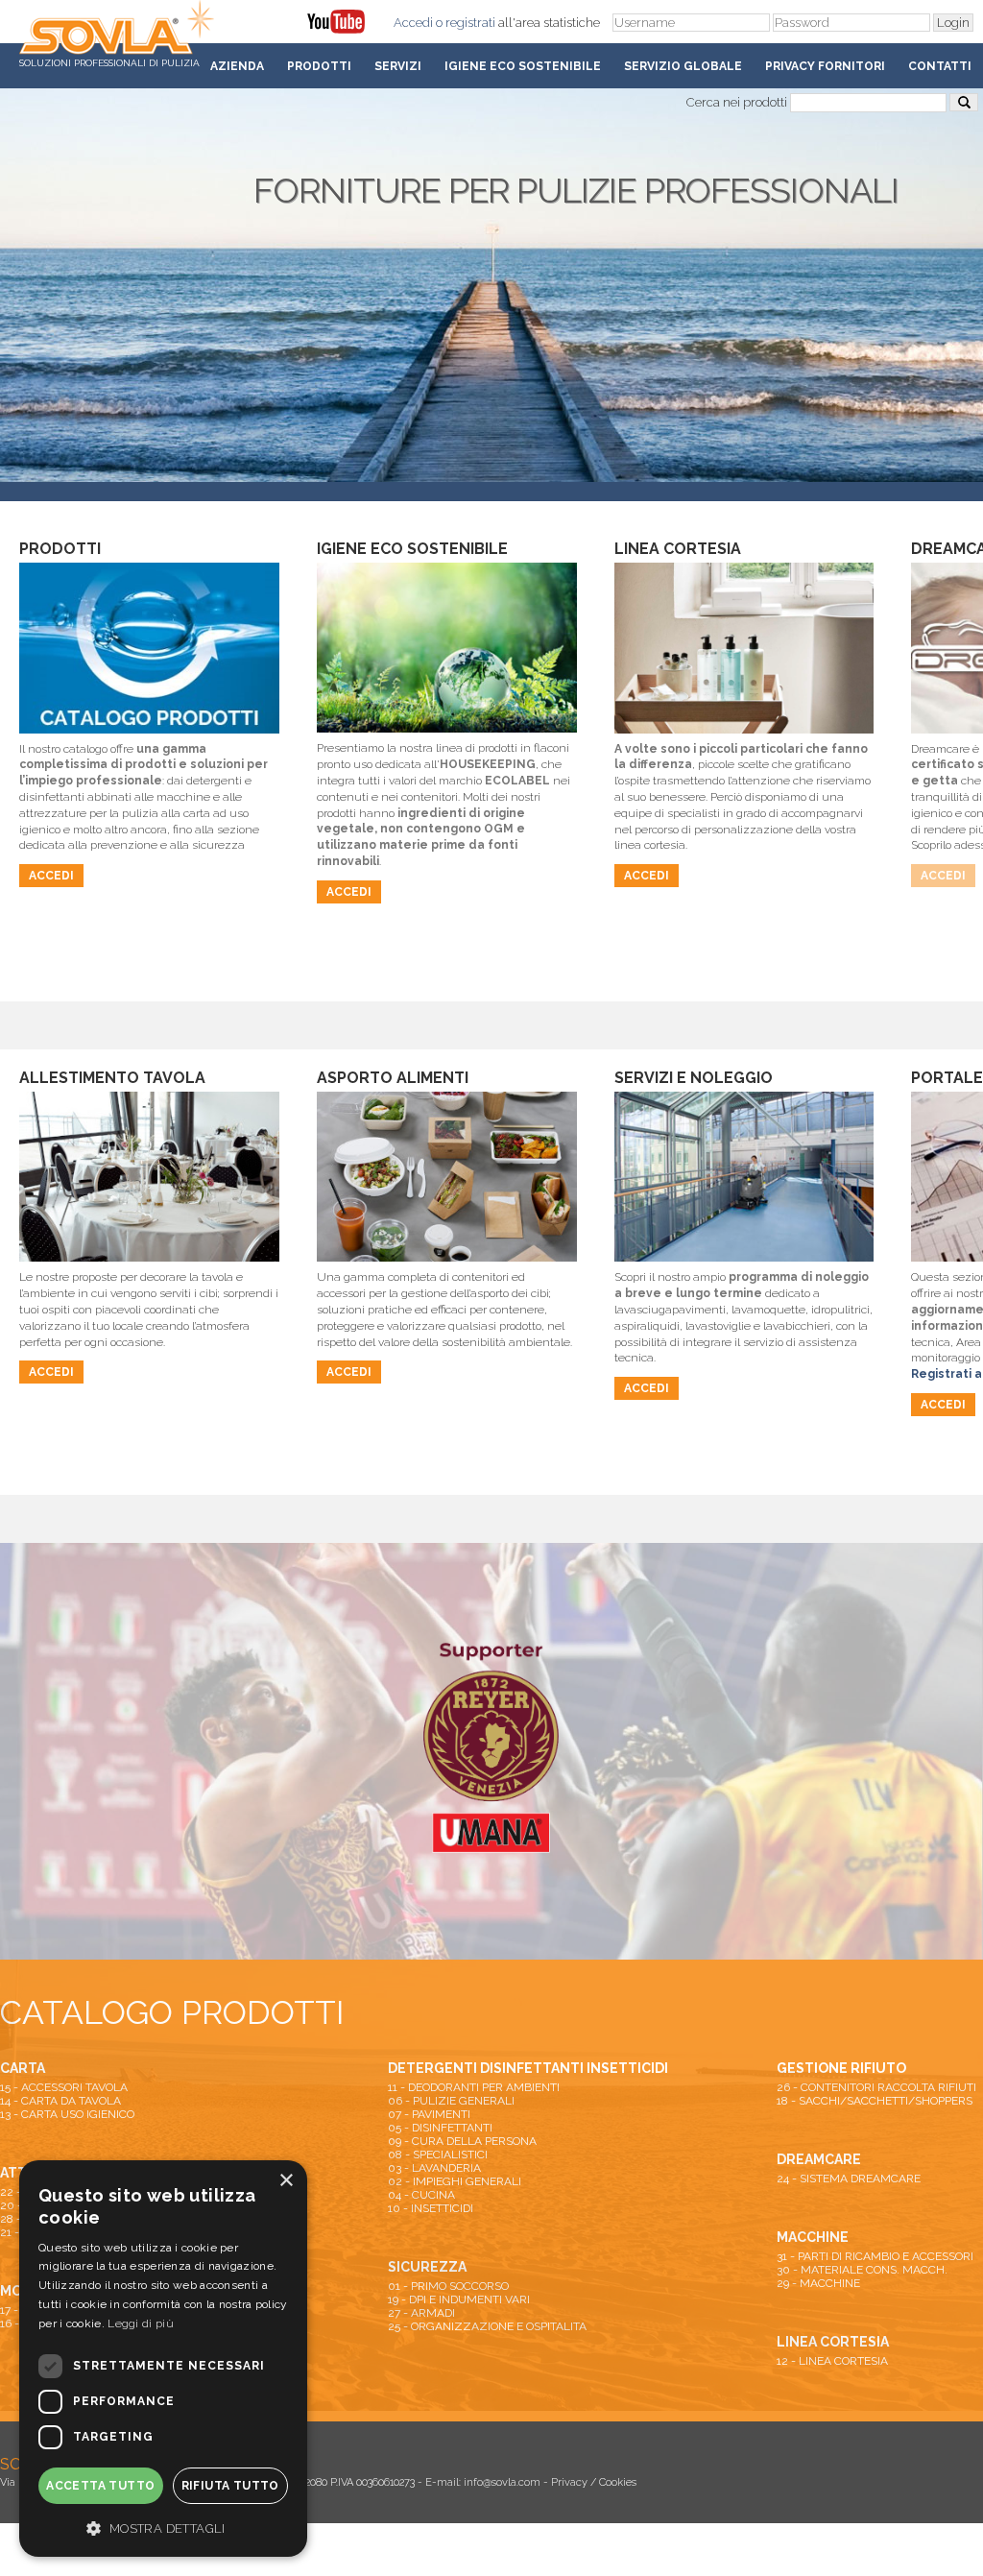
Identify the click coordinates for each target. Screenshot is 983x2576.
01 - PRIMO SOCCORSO (448, 2286)
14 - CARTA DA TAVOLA (60, 2101)
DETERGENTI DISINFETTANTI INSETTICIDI (528, 2068)
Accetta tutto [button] (100, 2486)
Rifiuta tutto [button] (230, 2486)
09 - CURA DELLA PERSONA (462, 2141)
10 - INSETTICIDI (431, 2208)
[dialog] (163, 2359)
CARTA (23, 2068)
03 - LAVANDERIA (434, 2168)
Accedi (413, 23)
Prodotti (319, 66)
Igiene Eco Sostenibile (523, 66)
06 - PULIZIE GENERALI (451, 2101)
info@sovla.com (502, 2482)
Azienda (237, 66)
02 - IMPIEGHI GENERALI (455, 2181)
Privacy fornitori (825, 66)
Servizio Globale (683, 66)
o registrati (466, 23)
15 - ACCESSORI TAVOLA (64, 2087)
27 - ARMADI (421, 2313)
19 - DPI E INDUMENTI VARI (459, 2299)
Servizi (398, 66)
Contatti (940, 66)
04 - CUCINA (421, 2195)
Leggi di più (141, 2323)
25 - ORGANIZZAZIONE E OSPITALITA (487, 2326)
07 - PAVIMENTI (429, 2114)
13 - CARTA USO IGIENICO (67, 2114)
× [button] (286, 2181)
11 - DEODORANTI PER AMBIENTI (474, 2087)
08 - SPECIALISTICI (438, 2155)
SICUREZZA (427, 2267)
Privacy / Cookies (594, 2482)
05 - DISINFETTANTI (440, 2128)
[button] (163, 2527)
